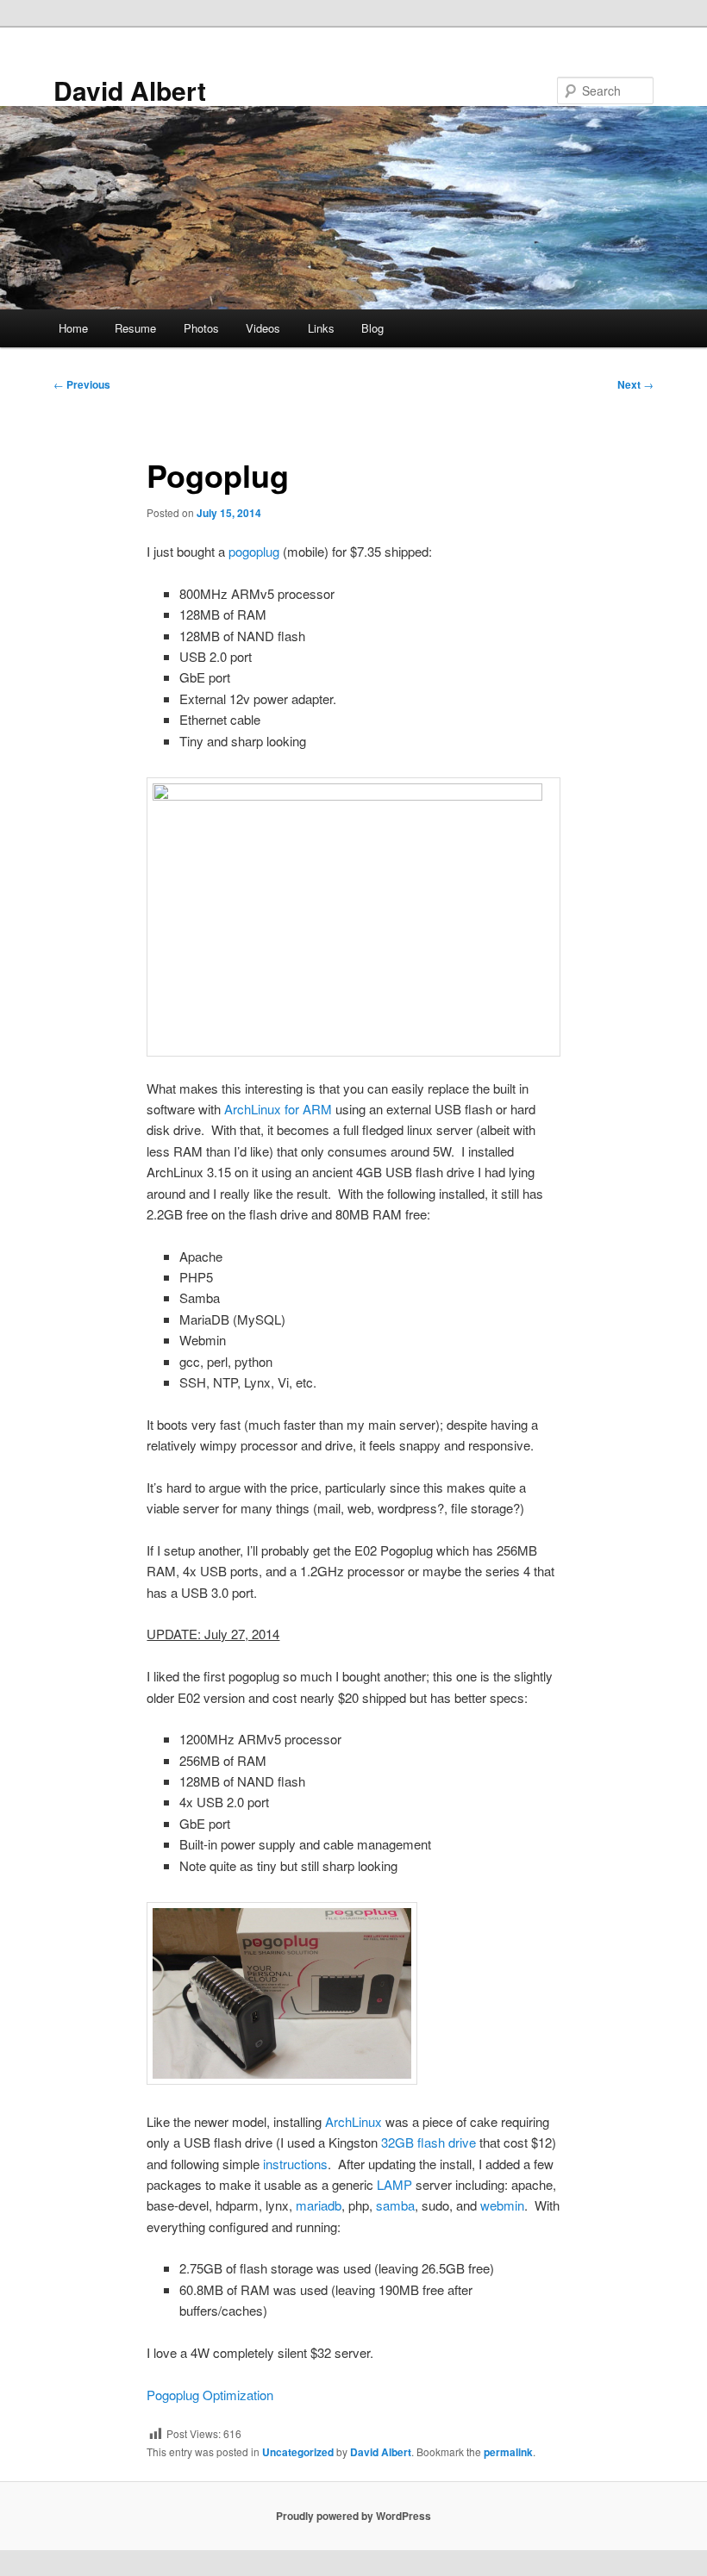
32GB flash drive (429, 2142)
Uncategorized (298, 2452)
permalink (508, 2452)
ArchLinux (353, 2121)
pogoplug (254, 551)
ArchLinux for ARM (278, 1109)
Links (321, 328)
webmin (502, 2205)
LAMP (394, 2184)
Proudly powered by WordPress (353, 2516)
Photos (201, 328)
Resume (135, 328)
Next (635, 384)
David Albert (130, 90)
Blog (372, 328)
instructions (295, 2164)
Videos (263, 328)
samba (395, 2205)
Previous (82, 384)
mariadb (319, 2205)
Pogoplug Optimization (210, 2395)
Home (73, 328)
